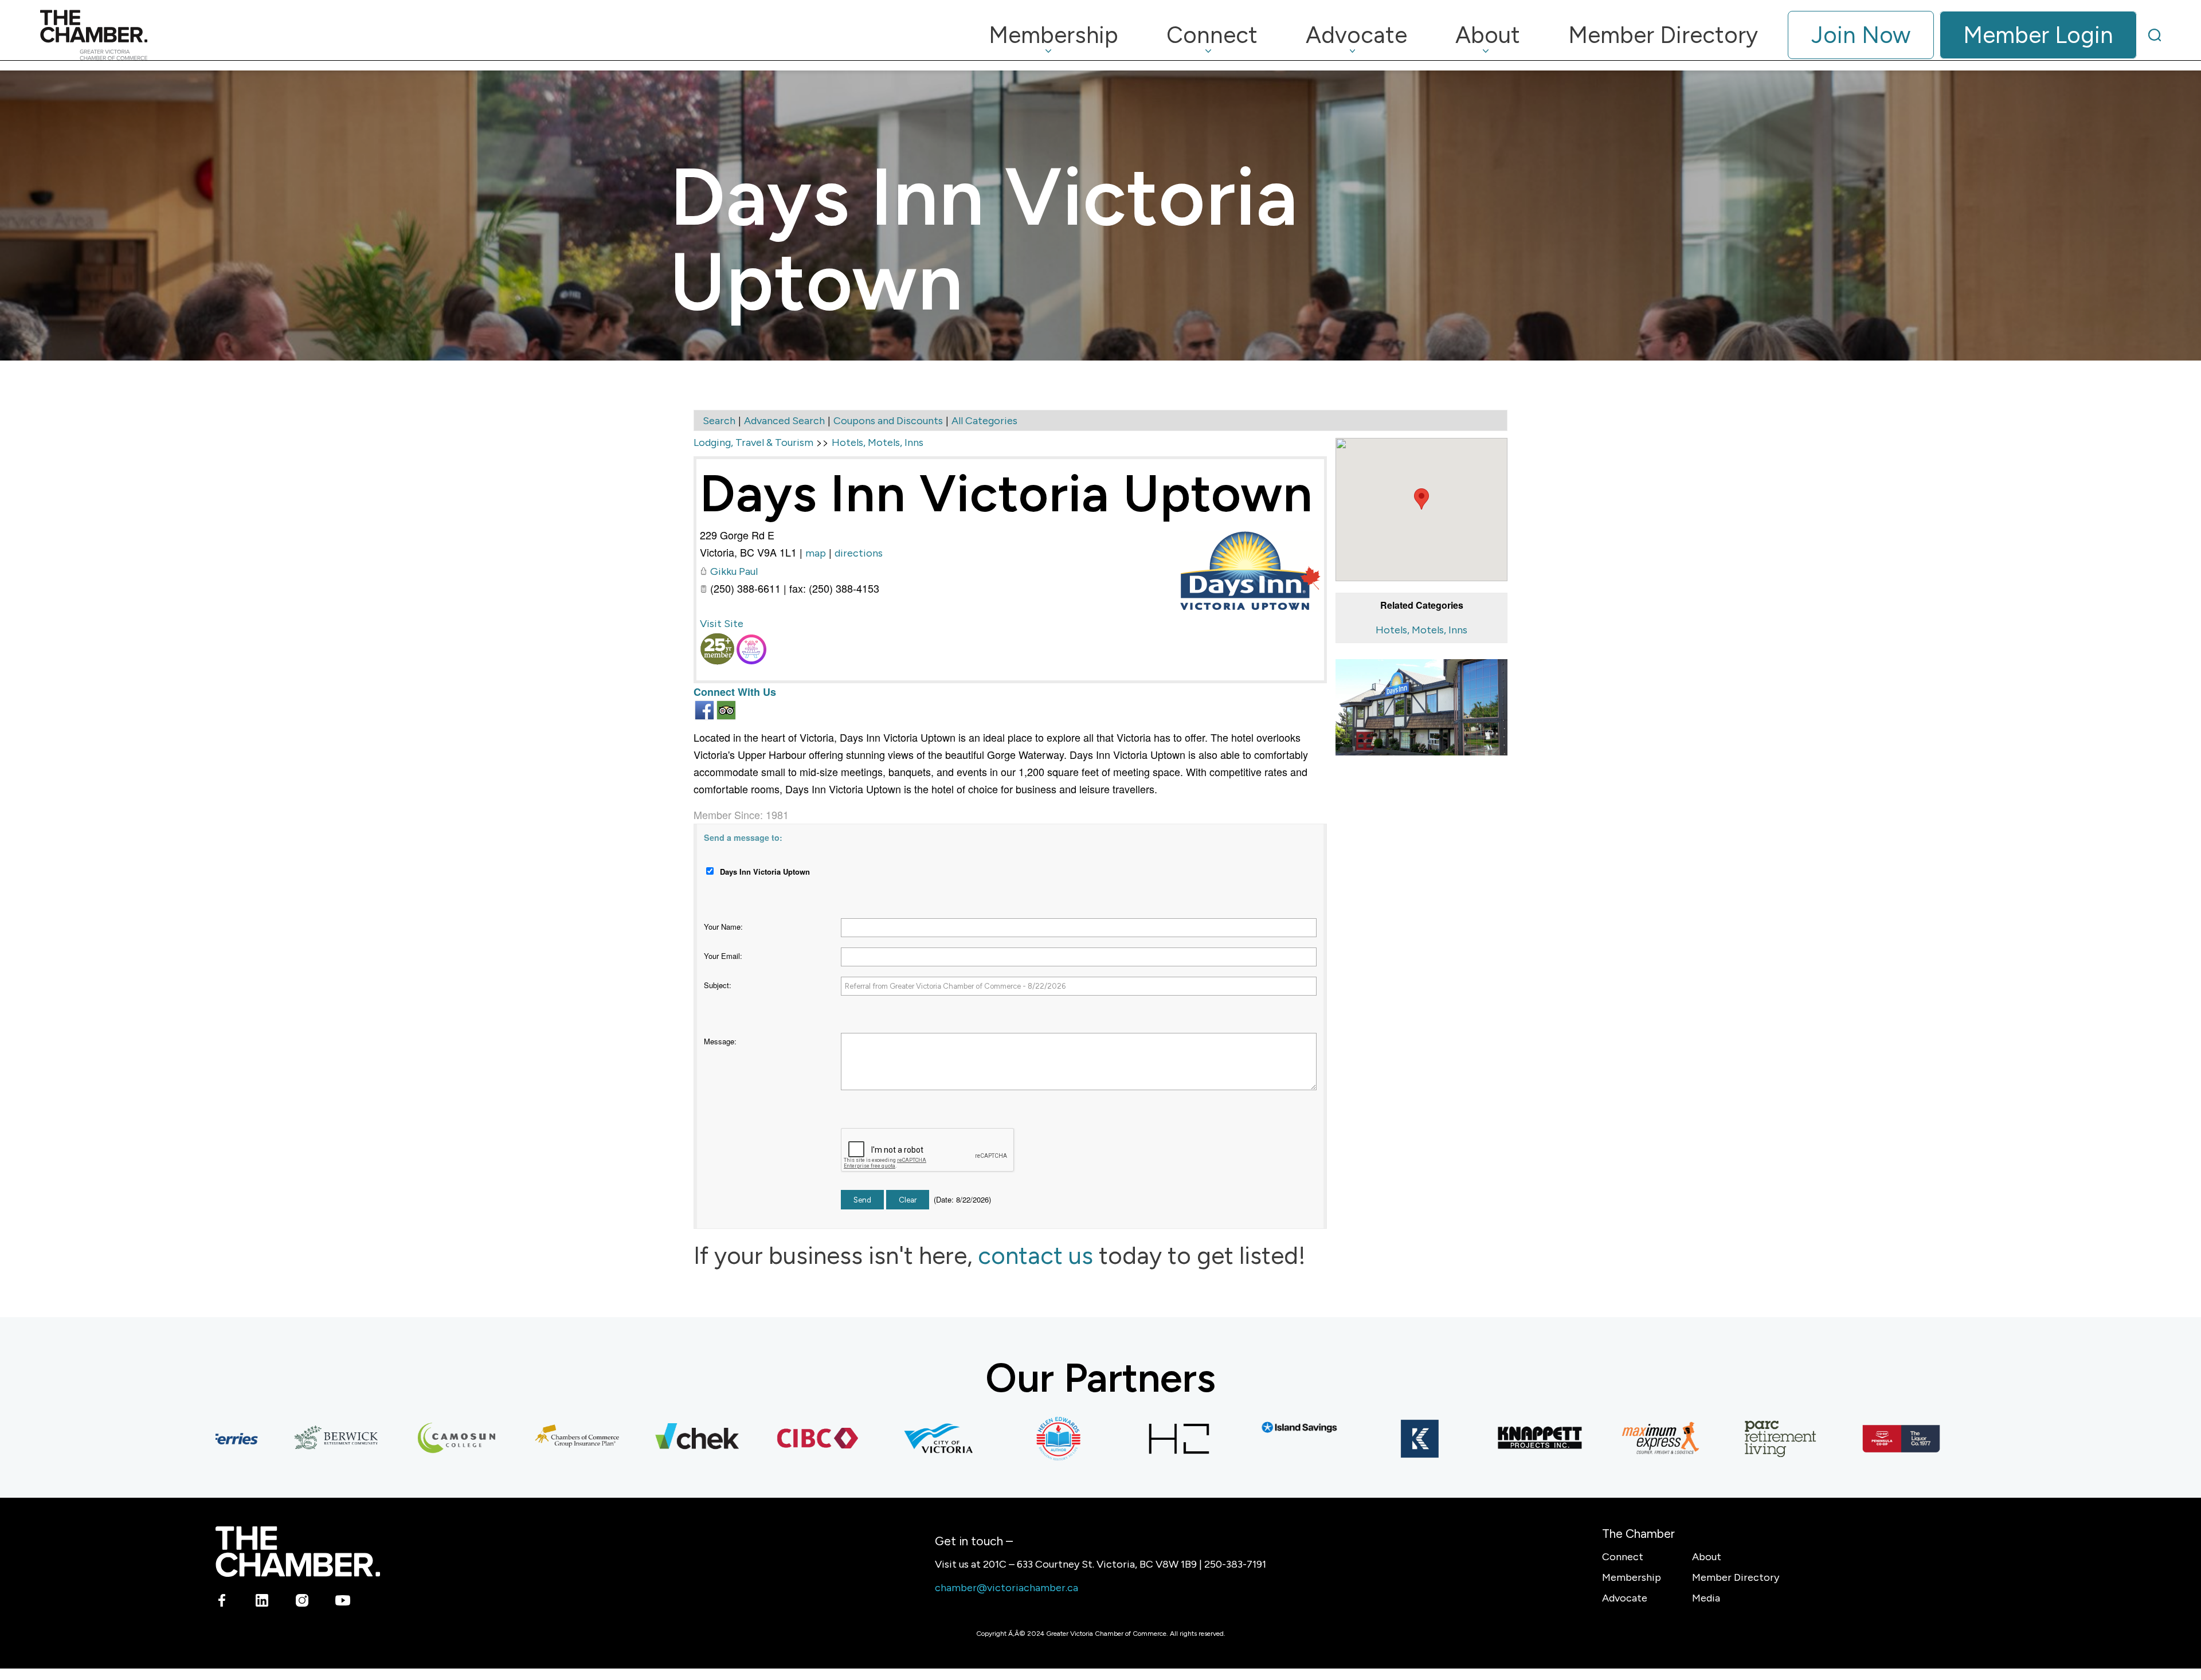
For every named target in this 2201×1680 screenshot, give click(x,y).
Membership (1632, 1577)
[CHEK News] (629, 1439)
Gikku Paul (734, 571)
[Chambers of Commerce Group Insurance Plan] (509, 1439)
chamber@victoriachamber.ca (1006, 1588)
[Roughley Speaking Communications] (1953, 1439)
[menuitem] (1053, 35)
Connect (1623, 1557)
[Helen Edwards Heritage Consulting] (990, 1439)
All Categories (984, 421)
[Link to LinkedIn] (262, 1603)
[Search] (2155, 35)
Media (1706, 1598)
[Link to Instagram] (302, 1603)
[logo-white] (298, 1551)
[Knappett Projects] (1472, 1439)
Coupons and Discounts (888, 421)
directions (859, 553)
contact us (1035, 1256)
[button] (1421, 499)
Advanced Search (784, 421)
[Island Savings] (1231, 1428)
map (816, 553)
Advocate (1625, 1598)
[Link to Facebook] (222, 1603)
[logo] (94, 35)
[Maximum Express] (1592, 1439)
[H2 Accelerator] (1111, 1439)
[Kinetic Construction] (1352, 1439)
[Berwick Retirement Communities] (268, 1439)
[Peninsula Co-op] (1833, 1439)
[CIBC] (750, 1439)
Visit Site (722, 624)
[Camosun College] (389, 1439)
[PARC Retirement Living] (1713, 1439)
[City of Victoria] (870, 1439)
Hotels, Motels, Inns (1421, 630)
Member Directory (1736, 1577)
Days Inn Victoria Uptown (1006, 493)
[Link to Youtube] (342, 1603)
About (1707, 1557)
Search (719, 421)
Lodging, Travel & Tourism (753, 442)
